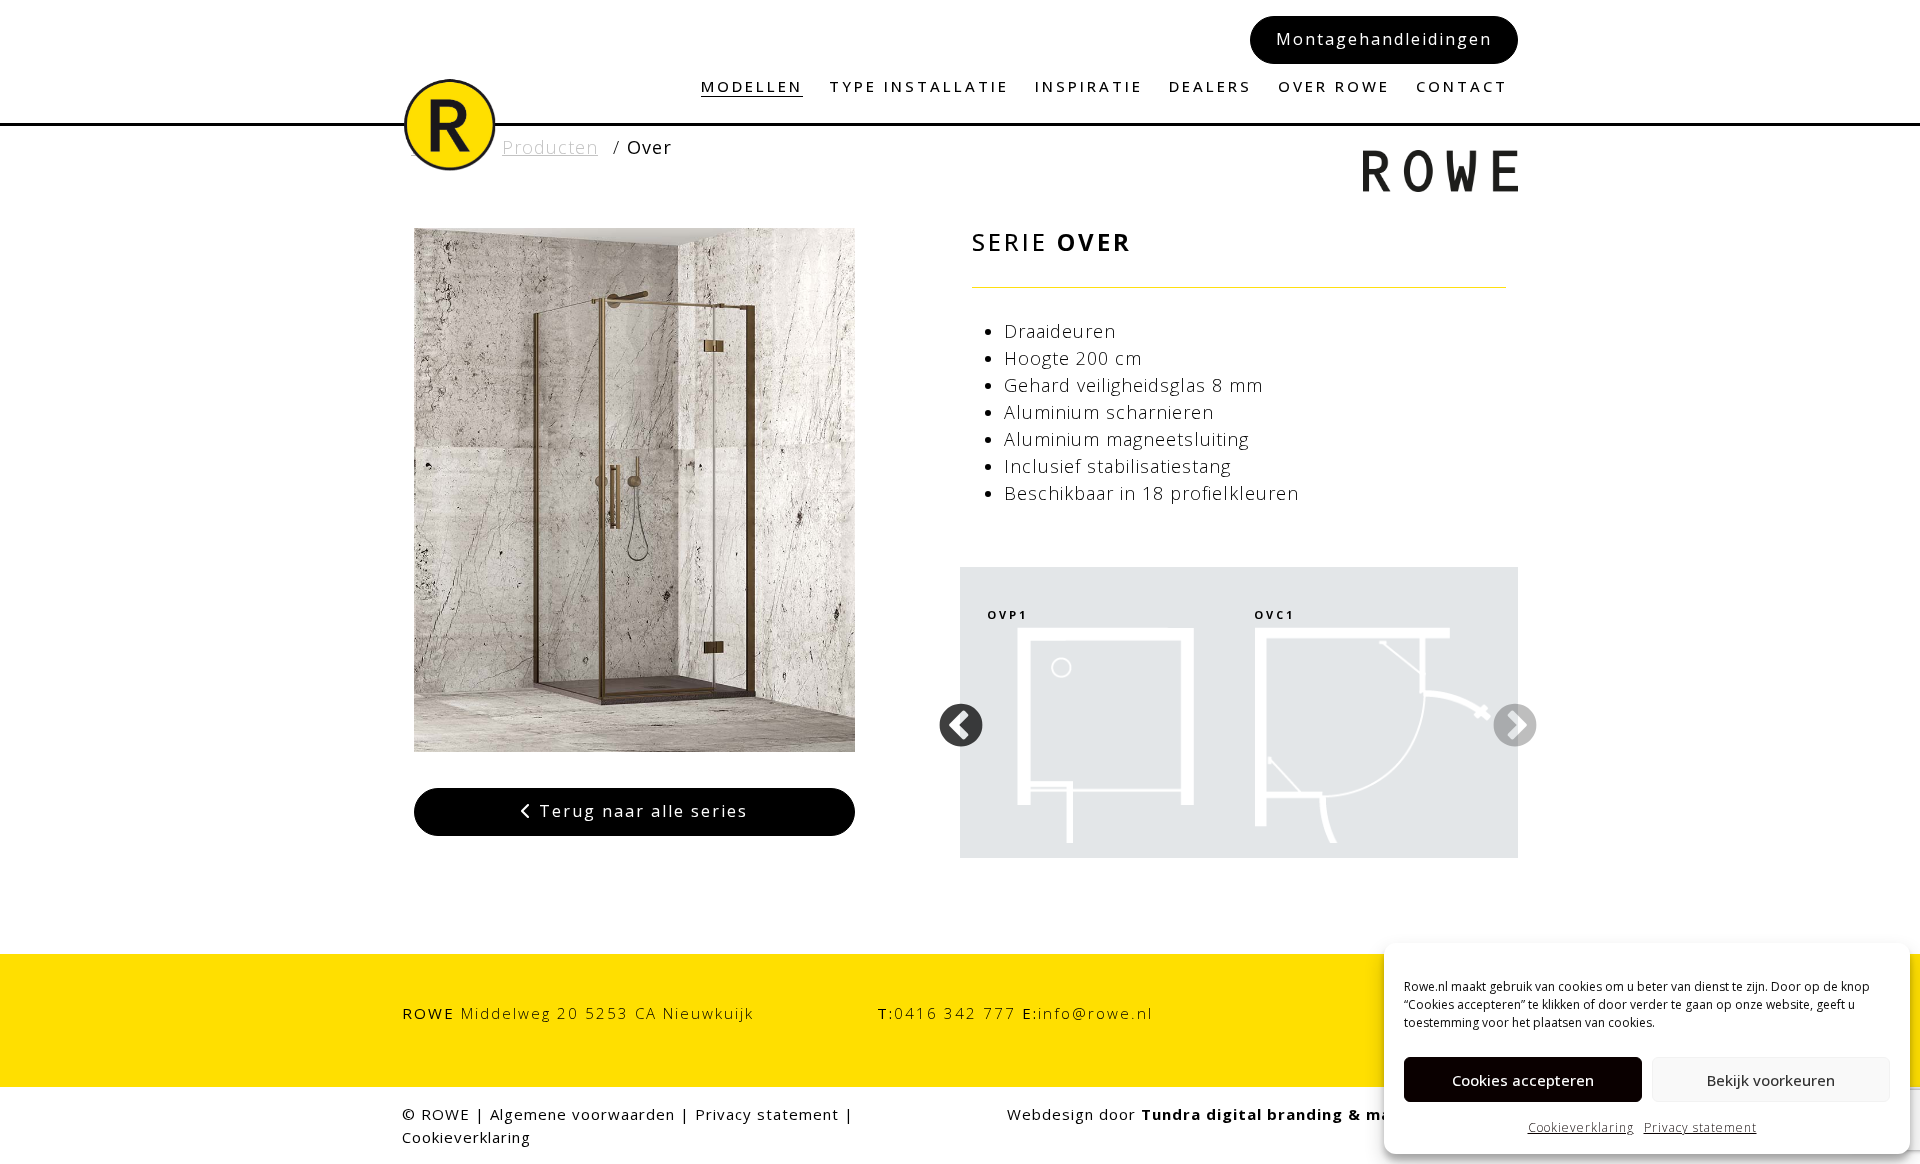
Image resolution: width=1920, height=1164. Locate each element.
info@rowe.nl (1095, 1013)
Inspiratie (1089, 86)
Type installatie (919, 86)
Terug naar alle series (640, 811)
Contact (1462, 86)
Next (1498, 712)
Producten (550, 147)
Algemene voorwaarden (582, 1114)
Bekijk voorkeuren (1771, 1080)
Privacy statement (1700, 1127)
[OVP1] (1105, 735)
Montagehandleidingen (1384, 39)
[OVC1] (1372, 735)
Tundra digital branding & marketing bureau (1329, 1114)
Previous (956, 712)
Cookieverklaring (1581, 1127)
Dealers (1210, 86)
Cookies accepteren (1523, 1080)
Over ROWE (1334, 86)
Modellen (752, 86)
